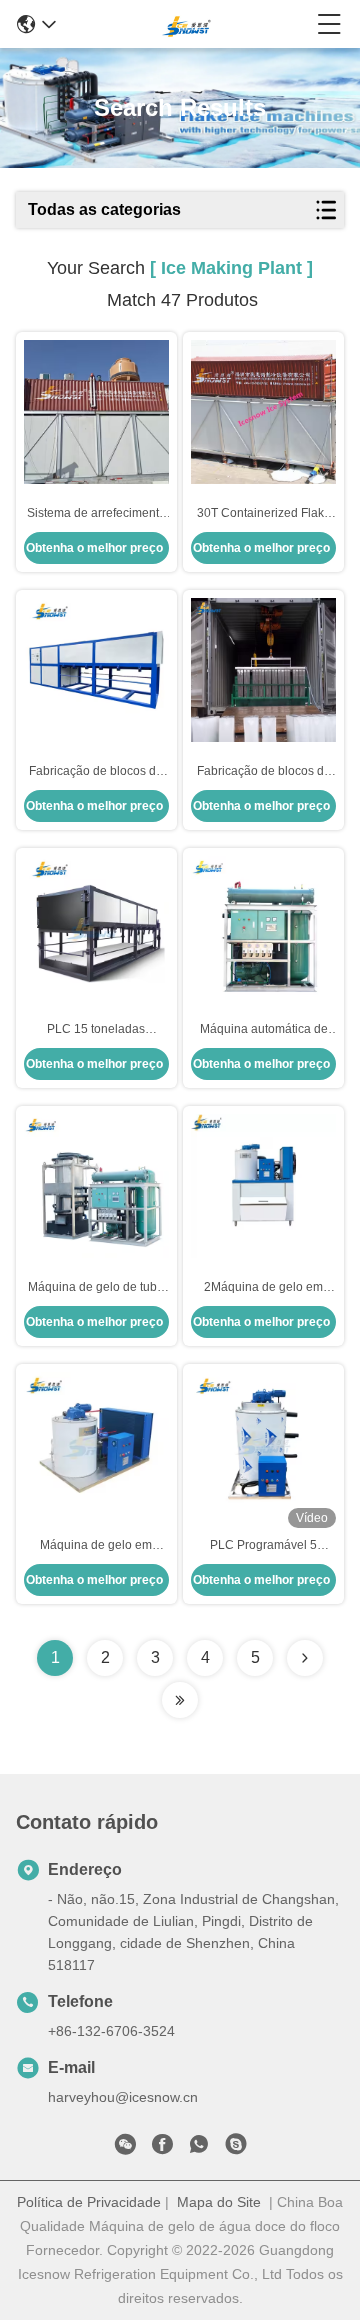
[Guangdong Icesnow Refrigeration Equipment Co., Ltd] (186, 24)
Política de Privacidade (89, 2202)
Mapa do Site (219, 2202)
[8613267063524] (199, 2148)
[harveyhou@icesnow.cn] (236, 2148)
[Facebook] (162, 2148)
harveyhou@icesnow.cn (123, 2097)
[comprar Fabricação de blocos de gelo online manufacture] (263, 670)
